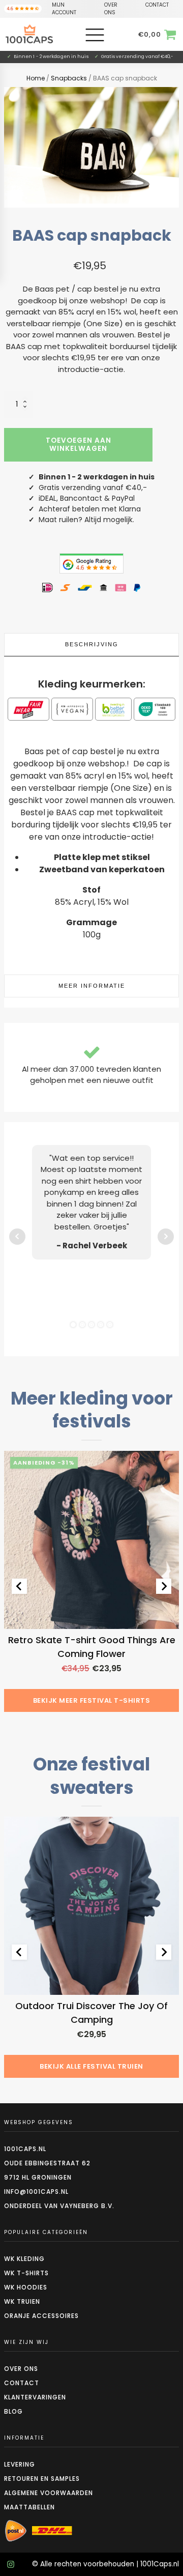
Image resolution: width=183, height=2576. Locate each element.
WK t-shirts (26, 2273)
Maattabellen (29, 2507)
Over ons (21, 2369)
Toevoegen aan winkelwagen (79, 445)
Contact (22, 2383)
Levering (20, 2464)
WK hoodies (26, 2287)
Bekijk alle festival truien (91, 2066)
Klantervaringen (35, 2397)
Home (36, 78)
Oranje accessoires (41, 2316)
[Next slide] (164, 1586)
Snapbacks (69, 78)
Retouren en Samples (42, 2479)
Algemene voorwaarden (49, 2493)
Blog (13, 2411)
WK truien (22, 2301)
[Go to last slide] (19, 1586)
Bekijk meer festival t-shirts (92, 1700)
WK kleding (24, 2259)
